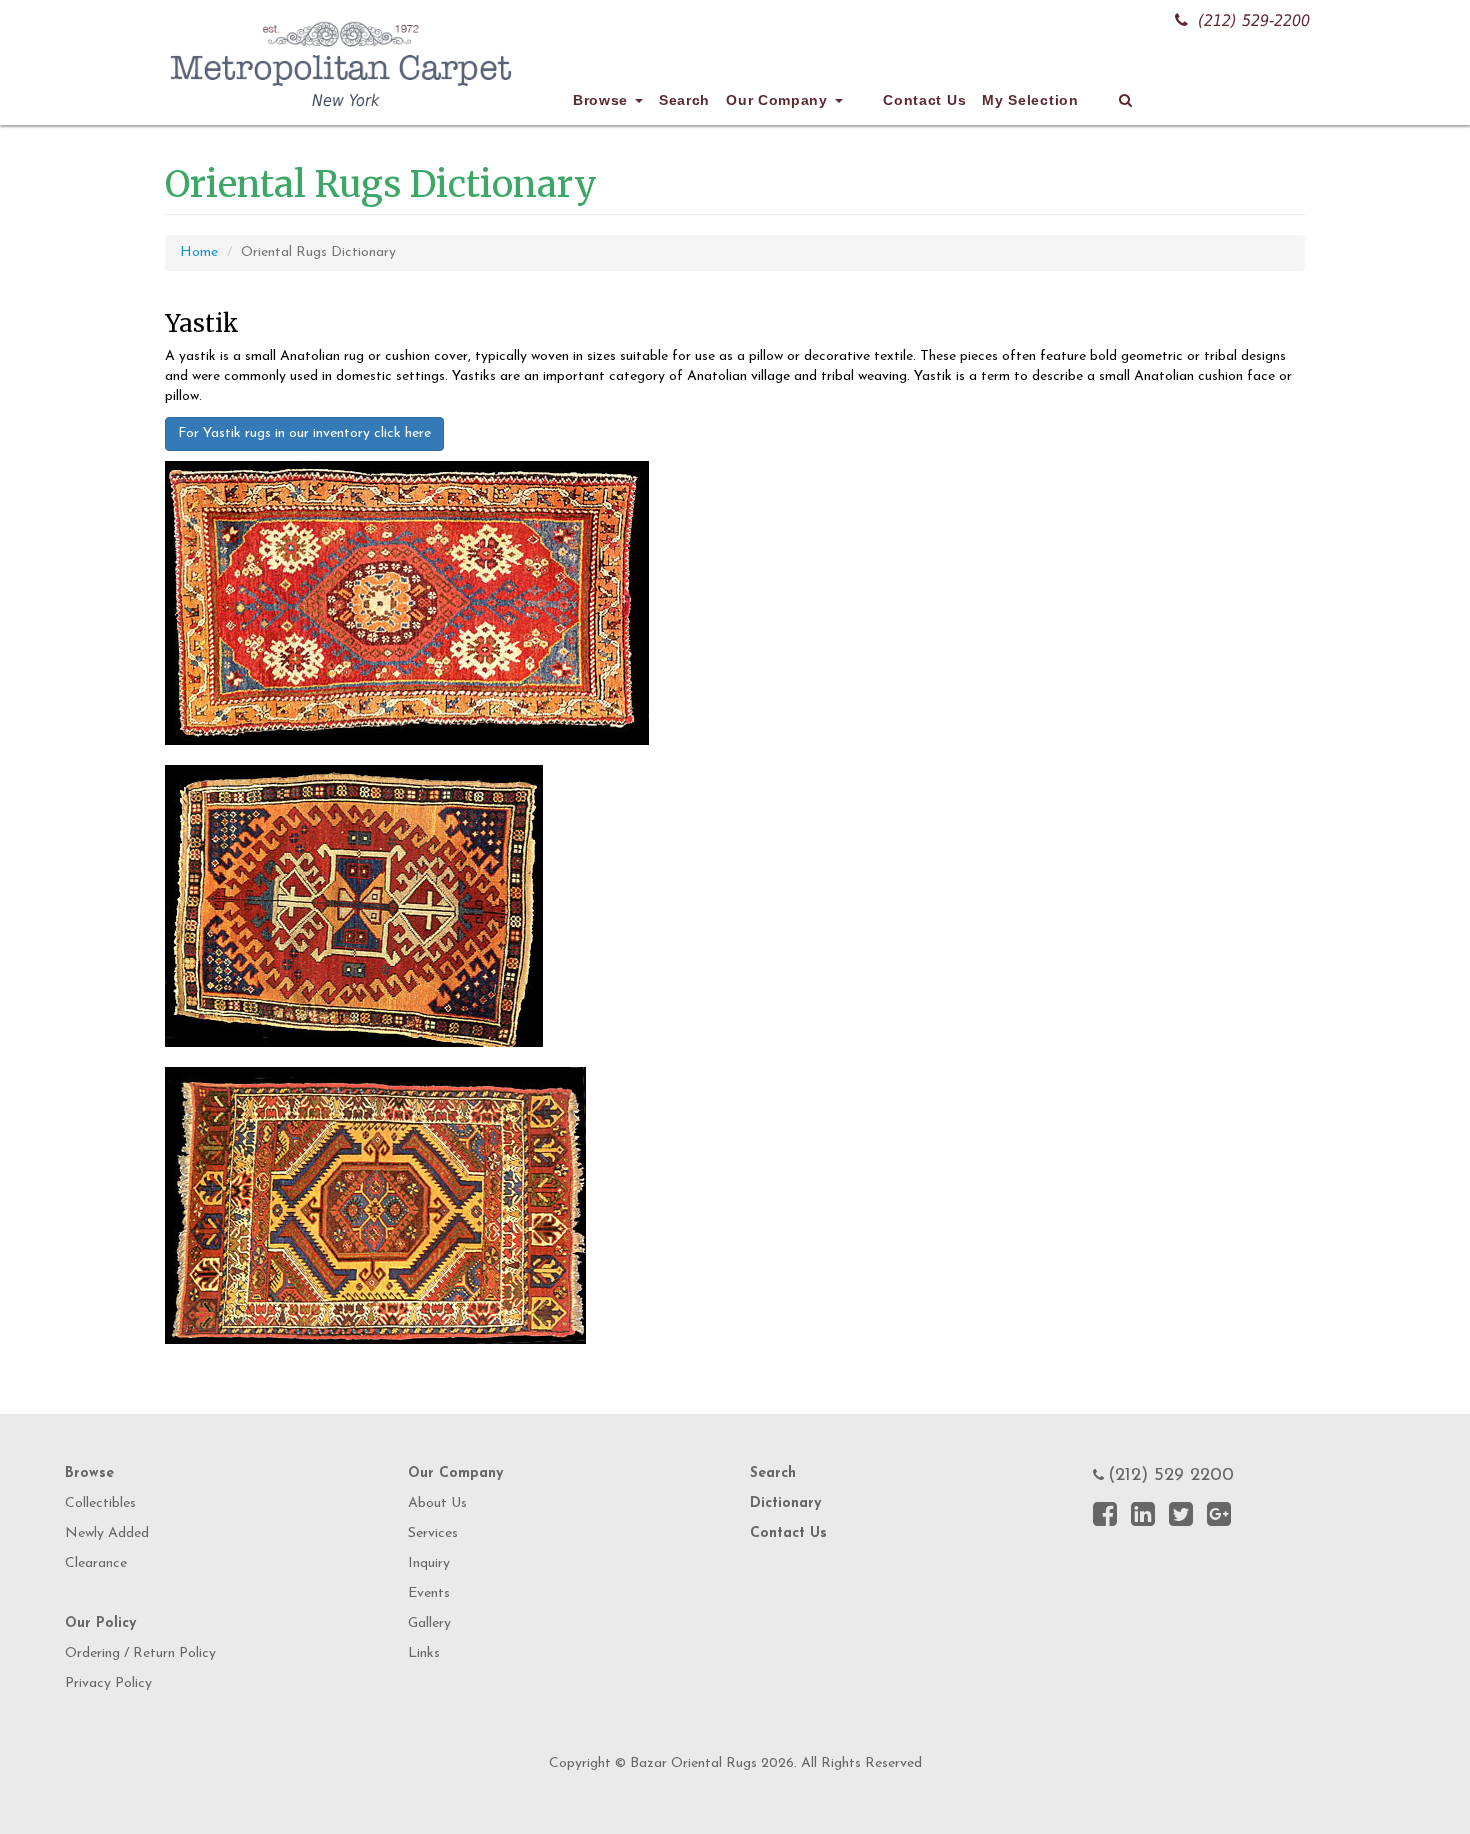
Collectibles (100, 1503)
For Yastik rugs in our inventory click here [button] (304, 433)
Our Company (779, 100)
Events (429, 1593)
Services (433, 1533)
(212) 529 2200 (1171, 1476)
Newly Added (107, 1533)
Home (199, 252)
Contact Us (924, 100)
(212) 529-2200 (1254, 20)
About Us (437, 1503)
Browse (603, 100)
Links (424, 1653)
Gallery (429, 1623)
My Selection (1030, 100)
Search (684, 100)
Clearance (96, 1563)
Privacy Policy (108, 1683)
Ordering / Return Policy (140, 1653)
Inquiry (429, 1563)
